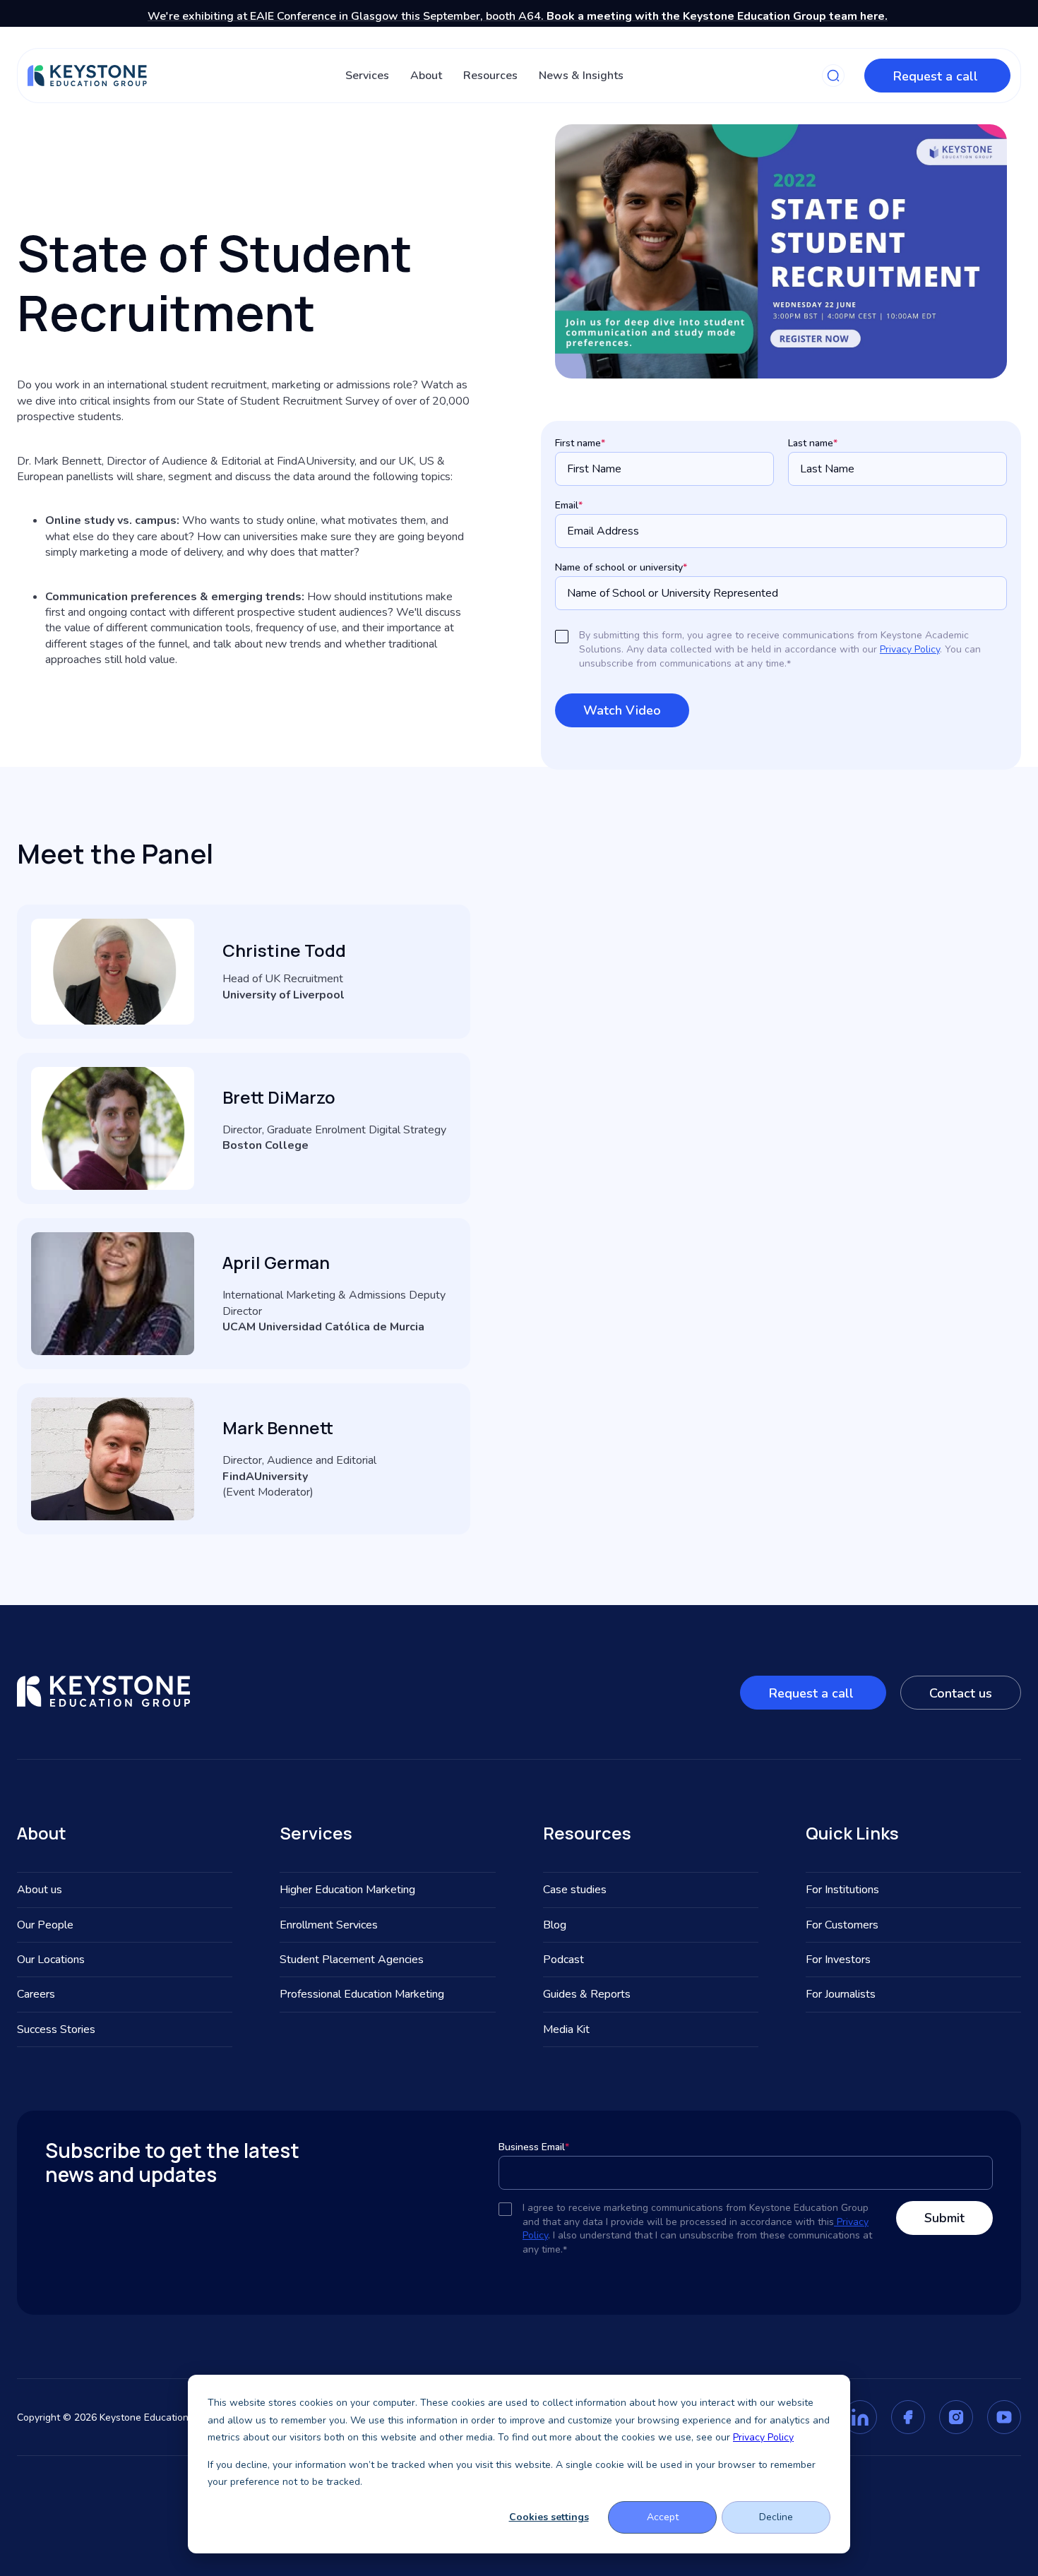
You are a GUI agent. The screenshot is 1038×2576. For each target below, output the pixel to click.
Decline (776, 2517)
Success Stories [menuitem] (56, 2029)
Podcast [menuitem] (563, 1960)
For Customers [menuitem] (842, 1925)
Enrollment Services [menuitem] (329, 1925)
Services (367, 76)
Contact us (961, 1693)
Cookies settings (549, 2517)
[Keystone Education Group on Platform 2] (908, 2417)
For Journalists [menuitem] (841, 1994)
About (426, 76)
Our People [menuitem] (45, 1925)
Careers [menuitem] (36, 1994)
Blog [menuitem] (555, 1925)
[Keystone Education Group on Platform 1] (860, 2417)
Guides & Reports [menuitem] (587, 1994)
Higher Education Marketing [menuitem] (347, 1890)
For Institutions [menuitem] (842, 1890)
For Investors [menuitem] (838, 1960)
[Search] (833, 76)
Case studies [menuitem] (575, 1890)
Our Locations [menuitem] (51, 1960)
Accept (663, 2517)
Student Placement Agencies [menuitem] (352, 1960)
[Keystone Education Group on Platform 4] (1004, 2417)
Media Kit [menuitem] (566, 2029)
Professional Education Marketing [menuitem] (362, 1994)
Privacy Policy (763, 2437)
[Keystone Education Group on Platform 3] (956, 2417)
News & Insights (581, 76)
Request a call (937, 76)
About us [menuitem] (40, 1890)
